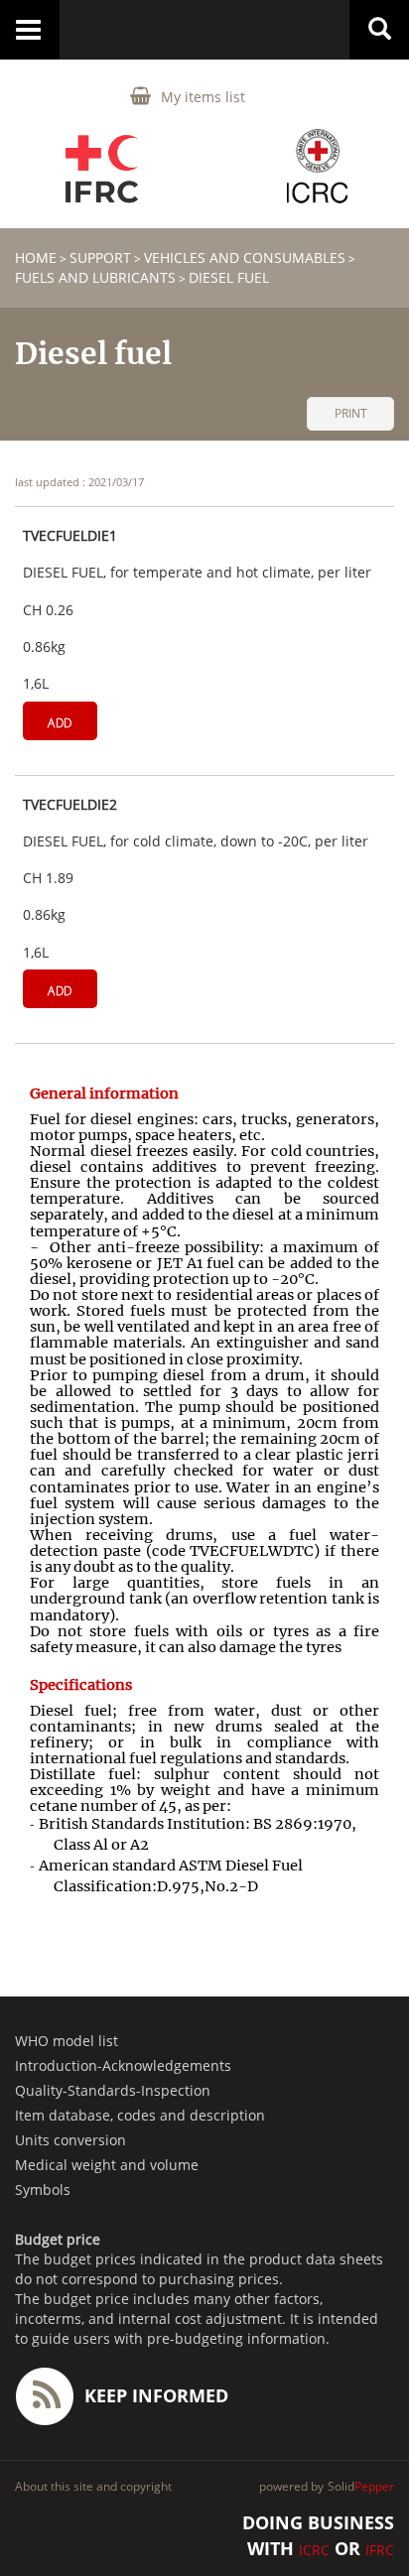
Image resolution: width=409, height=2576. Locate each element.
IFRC (380, 2550)
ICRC (314, 2550)
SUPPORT (100, 258)
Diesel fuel (229, 277)
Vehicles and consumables (245, 258)
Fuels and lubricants (95, 277)
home (36, 258)
